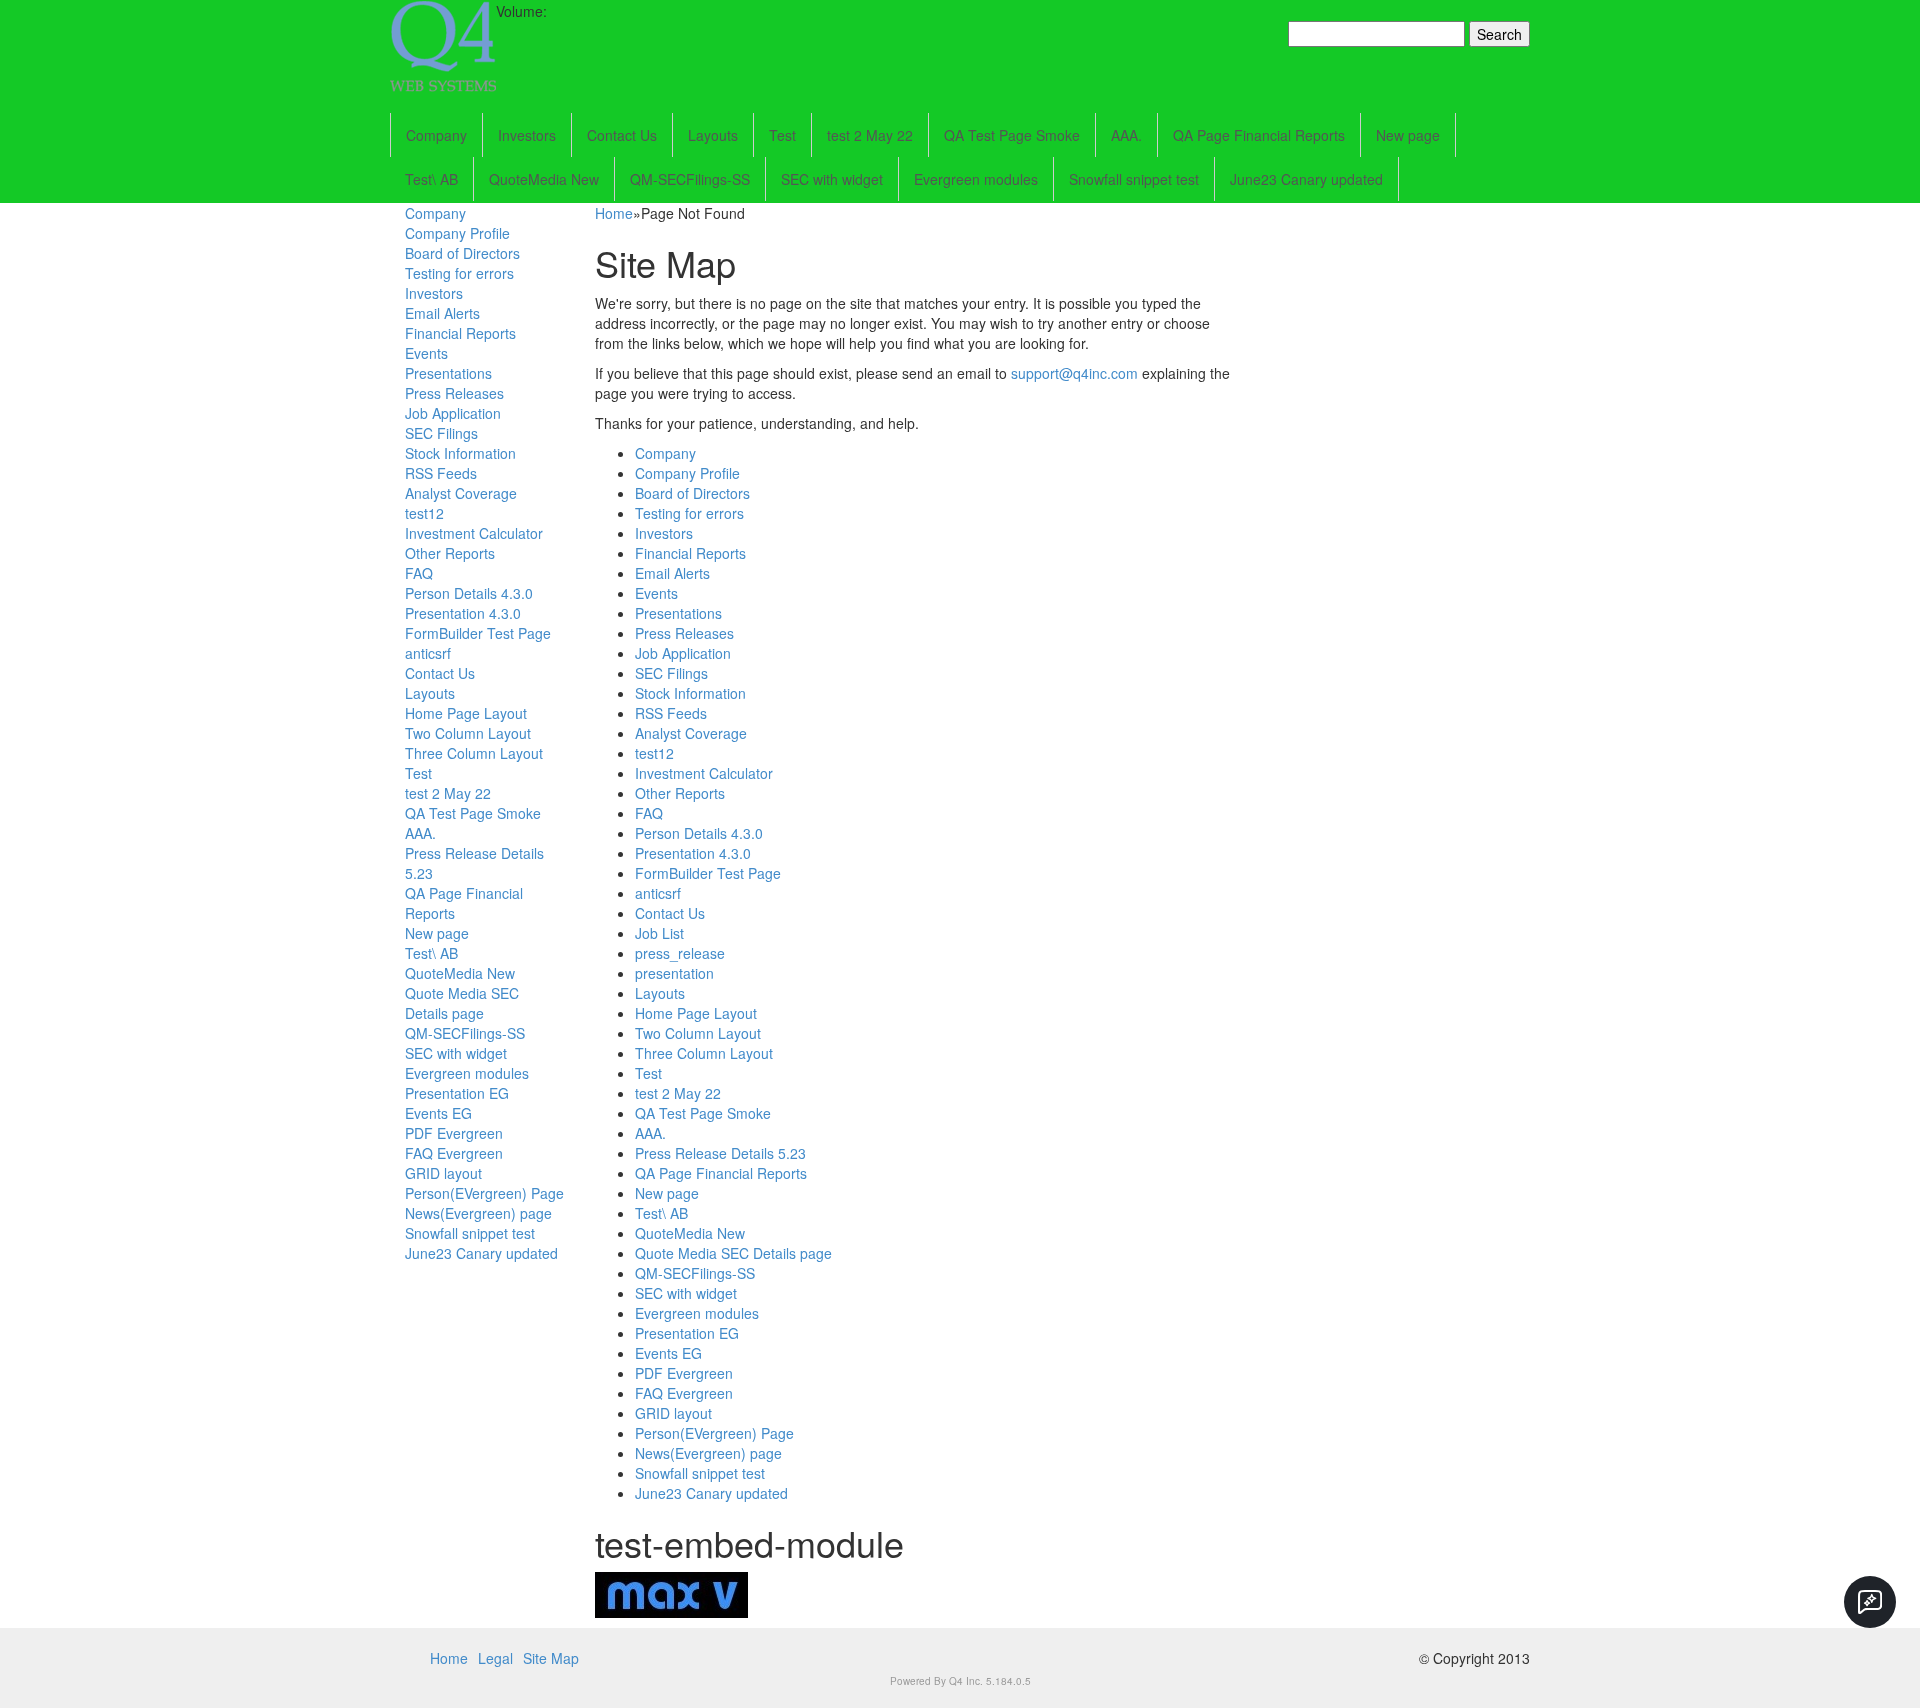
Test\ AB (431, 179)
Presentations (448, 373)
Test (782, 135)
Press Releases (454, 393)
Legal (495, 1658)
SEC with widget (832, 179)
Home (614, 213)
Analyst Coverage (461, 493)
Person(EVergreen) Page (484, 1193)
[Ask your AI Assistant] (1870, 1602)
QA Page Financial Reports (1259, 135)
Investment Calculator (474, 533)
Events (426, 353)
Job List (659, 933)
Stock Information (460, 453)
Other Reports (450, 553)
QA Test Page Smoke (1012, 135)
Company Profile (457, 233)
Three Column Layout (474, 753)
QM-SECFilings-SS (690, 179)
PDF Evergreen (454, 1133)
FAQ (419, 573)
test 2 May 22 (870, 135)
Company (436, 135)
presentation (674, 973)
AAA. (1126, 135)
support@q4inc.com (1074, 373)
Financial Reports (460, 333)
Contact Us (622, 135)
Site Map (551, 1658)
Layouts (713, 135)
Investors (527, 135)
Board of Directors (462, 253)
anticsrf (428, 653)
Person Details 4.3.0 (469, 593)
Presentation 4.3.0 (463, 613)
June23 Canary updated (1306, 179)
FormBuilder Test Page (478, 633)
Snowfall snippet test (1134, 179)
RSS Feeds (441, 473)
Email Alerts (442, 313)
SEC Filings (441, 433)
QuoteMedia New (544, 179)
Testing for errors (459, 273)
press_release (680, 953)
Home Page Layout (466, 713)
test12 (424, 513)
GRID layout (443, 1173)
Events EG (438, 1113)
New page (1408, 135)
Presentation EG (457, 1093)
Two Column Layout (468, 733)
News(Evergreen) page (478, 1213)
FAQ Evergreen (454, 1153)
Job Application (453, 413)
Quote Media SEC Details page (462, 1003)
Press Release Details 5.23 (720, 1153)
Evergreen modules (976, 179)
